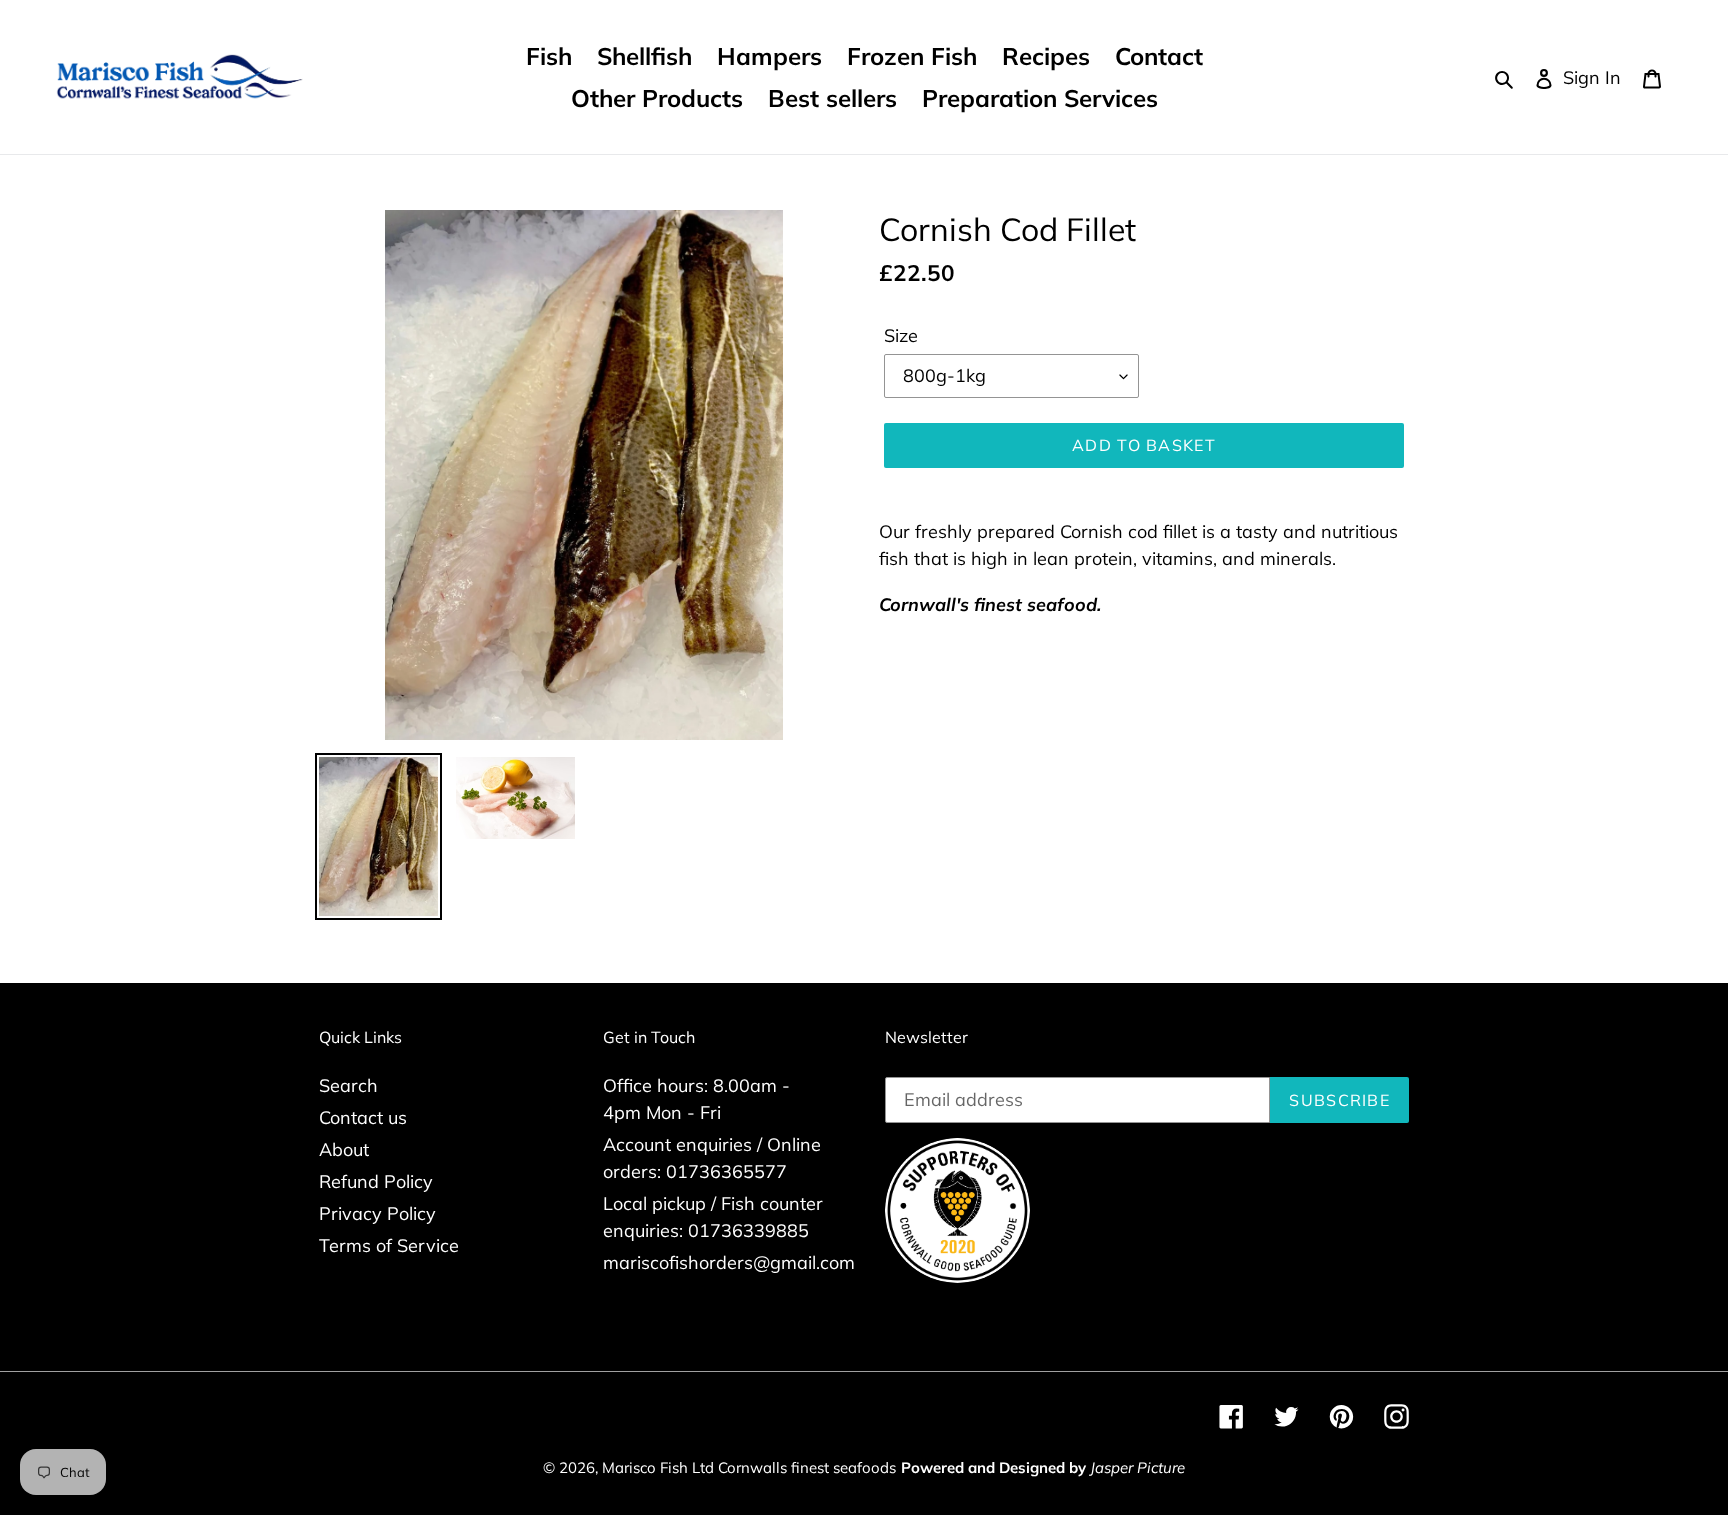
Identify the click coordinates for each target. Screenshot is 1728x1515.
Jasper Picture (1137, 1467)
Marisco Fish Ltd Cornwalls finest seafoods (749, 1467)
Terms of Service (389, 1245)
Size (901, 335)
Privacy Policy (377, 1213)
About (344, 1149)
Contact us (363, 1117)
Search (348, 1085)
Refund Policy (376, 1181)
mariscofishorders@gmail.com (729, 1262)
